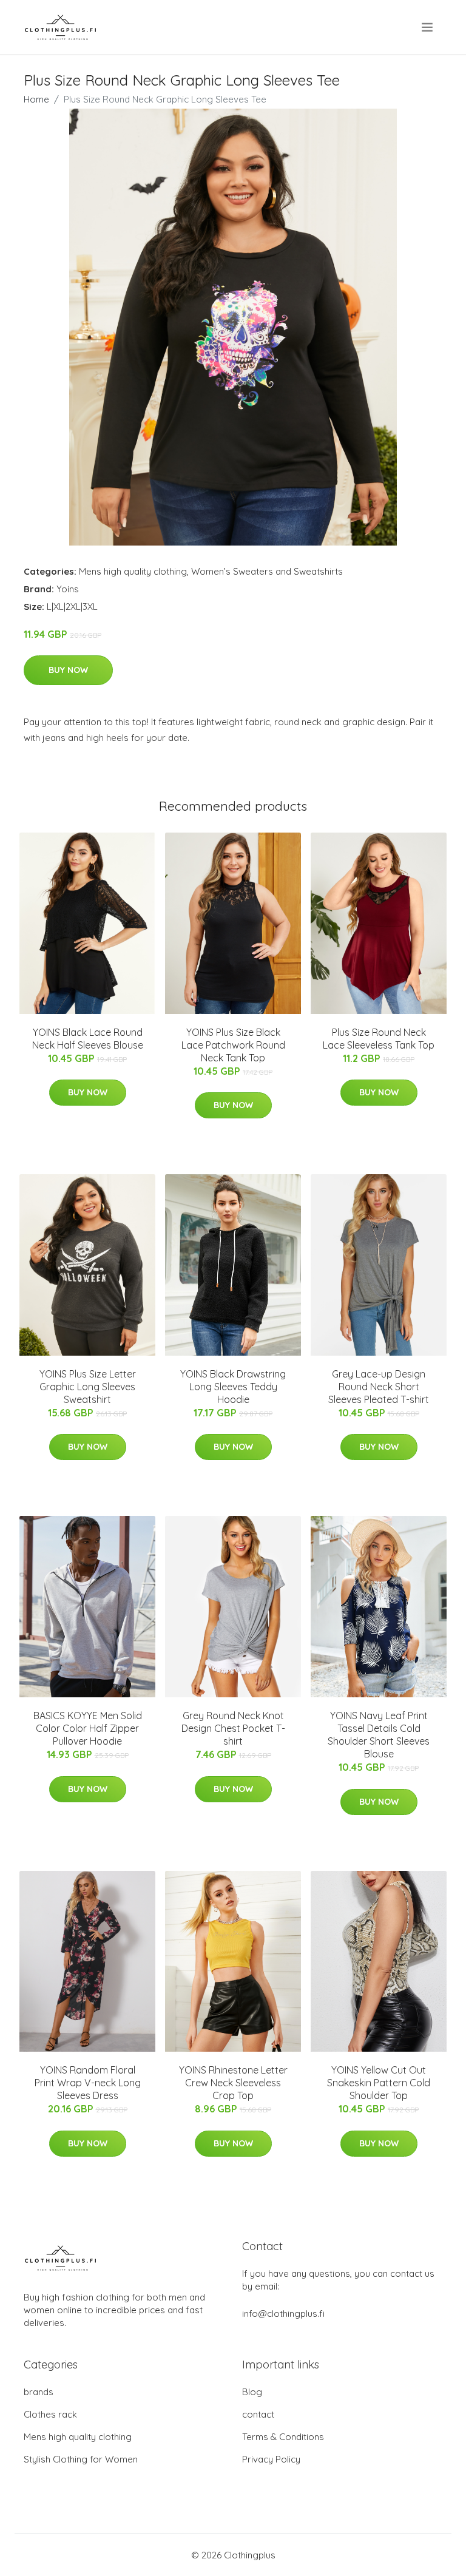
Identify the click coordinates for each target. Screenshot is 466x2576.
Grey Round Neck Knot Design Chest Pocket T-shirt (233, 1728)
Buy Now (68, 670)
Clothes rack (50, 2414)
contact (258, 2414)
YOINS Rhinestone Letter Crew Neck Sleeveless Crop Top (233, 2083)
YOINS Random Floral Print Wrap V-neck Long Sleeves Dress (88, 2083)
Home (36, 99)
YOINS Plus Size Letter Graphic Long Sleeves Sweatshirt (88, 1387)
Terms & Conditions (283, 2437)
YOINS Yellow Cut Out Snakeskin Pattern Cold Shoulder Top (379, 2083)
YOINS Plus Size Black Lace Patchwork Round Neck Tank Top (233, 1045)
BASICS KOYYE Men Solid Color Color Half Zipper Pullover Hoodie (88, 1728)
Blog (252, 2392)
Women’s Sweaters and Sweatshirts (267, 571)
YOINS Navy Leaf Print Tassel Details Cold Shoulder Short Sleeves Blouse (379, 1735)
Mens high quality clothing (133, 571)
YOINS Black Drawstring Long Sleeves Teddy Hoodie (233, 1387)
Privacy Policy (271, 2459)
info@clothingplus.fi (283, 2314)
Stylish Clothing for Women (81, 2459)
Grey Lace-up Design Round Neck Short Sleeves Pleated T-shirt (379, 1387)
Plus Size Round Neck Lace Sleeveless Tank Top (379, 1039)
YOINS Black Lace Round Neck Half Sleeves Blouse (88, 1039)
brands (39, 2392)
